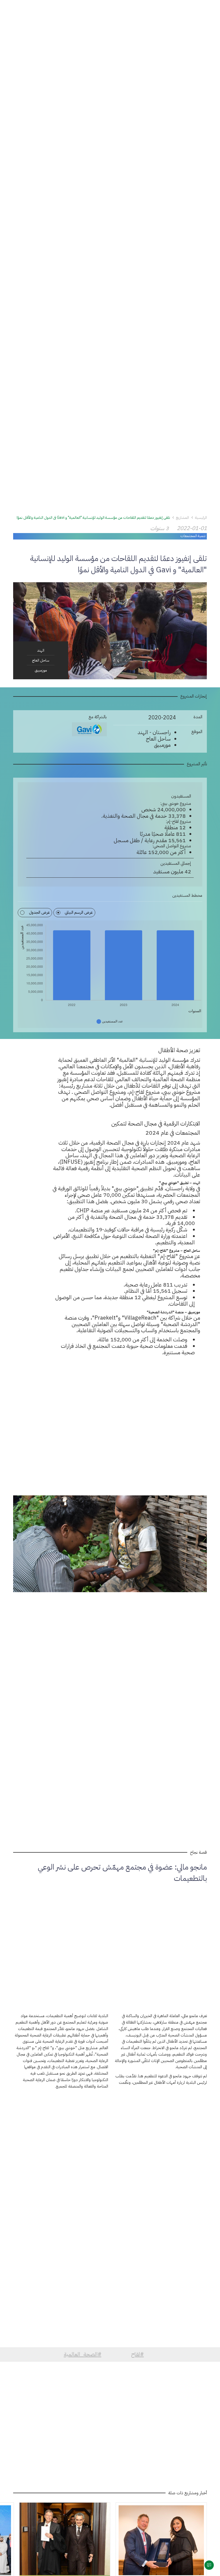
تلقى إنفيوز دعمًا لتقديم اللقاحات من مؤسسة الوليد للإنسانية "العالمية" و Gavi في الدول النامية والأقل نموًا (93, 518)
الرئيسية (201, 518)
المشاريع (182, 518)
